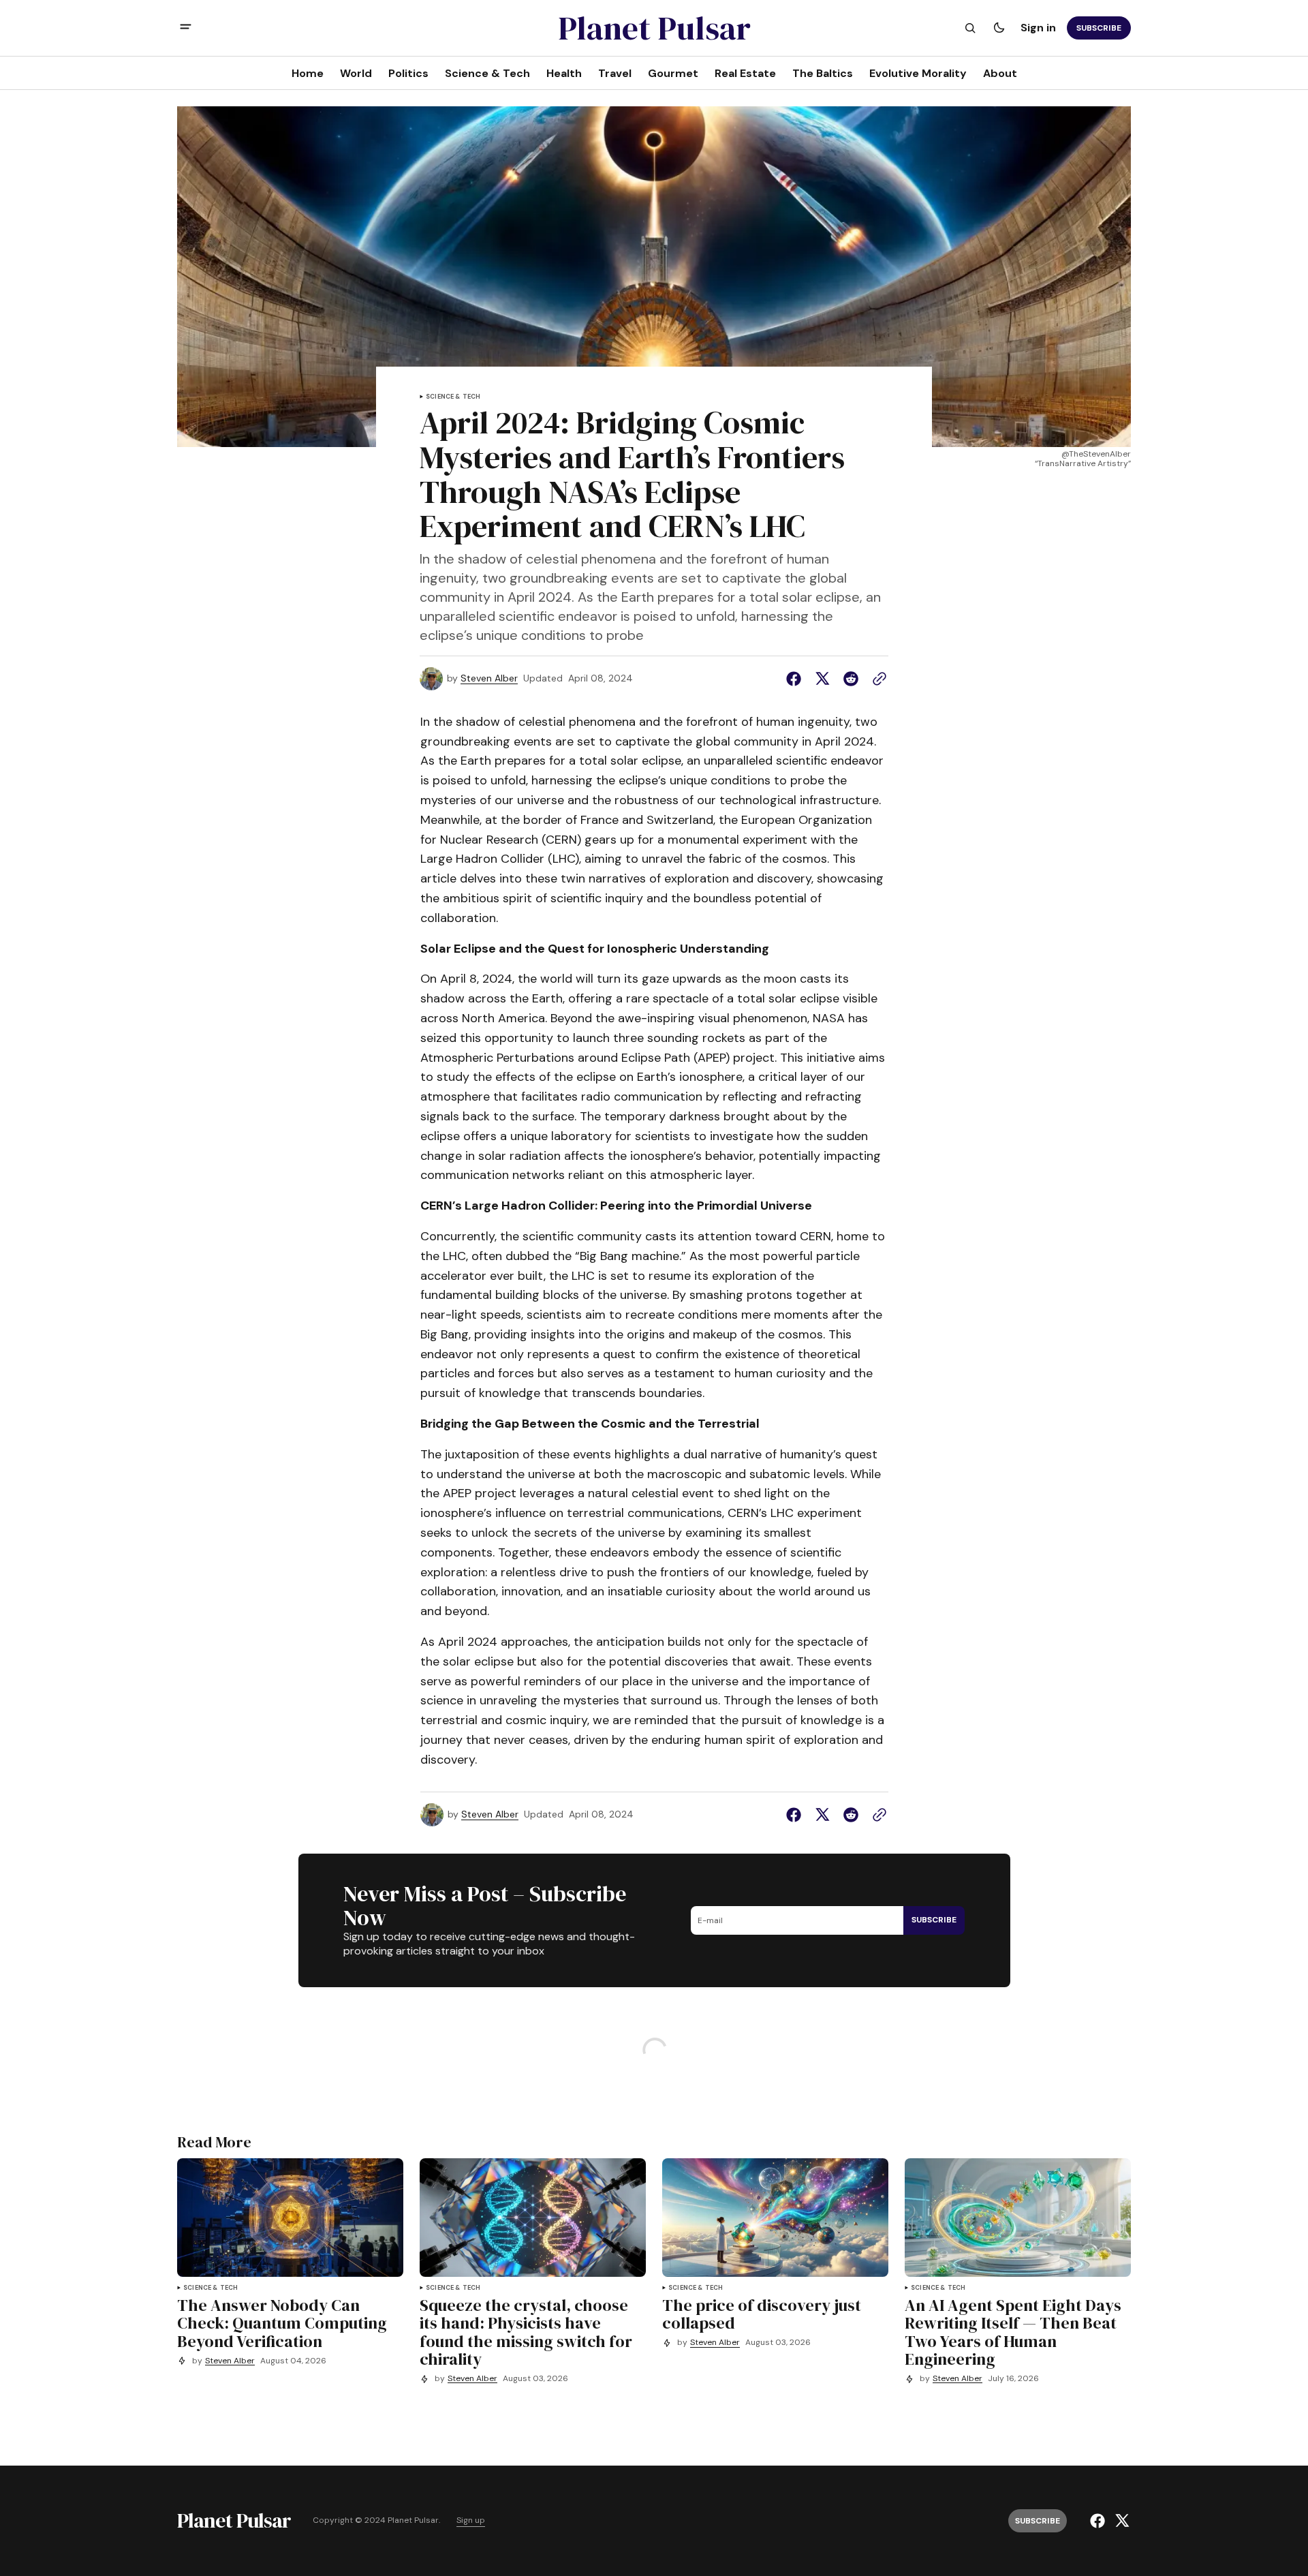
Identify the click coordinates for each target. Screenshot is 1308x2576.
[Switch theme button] (999, 28)
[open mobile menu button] (186, 28)
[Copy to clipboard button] (877, 679)
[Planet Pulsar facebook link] (1099, 2521)
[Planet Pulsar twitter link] (1120, 2521)
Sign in (1038, 28)
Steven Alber (489, 678)
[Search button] (970, 28)
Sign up (471, 2520)
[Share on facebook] (796, 679)
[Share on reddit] (851, 679)
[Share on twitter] (822, 679)
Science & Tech (453, 397)
